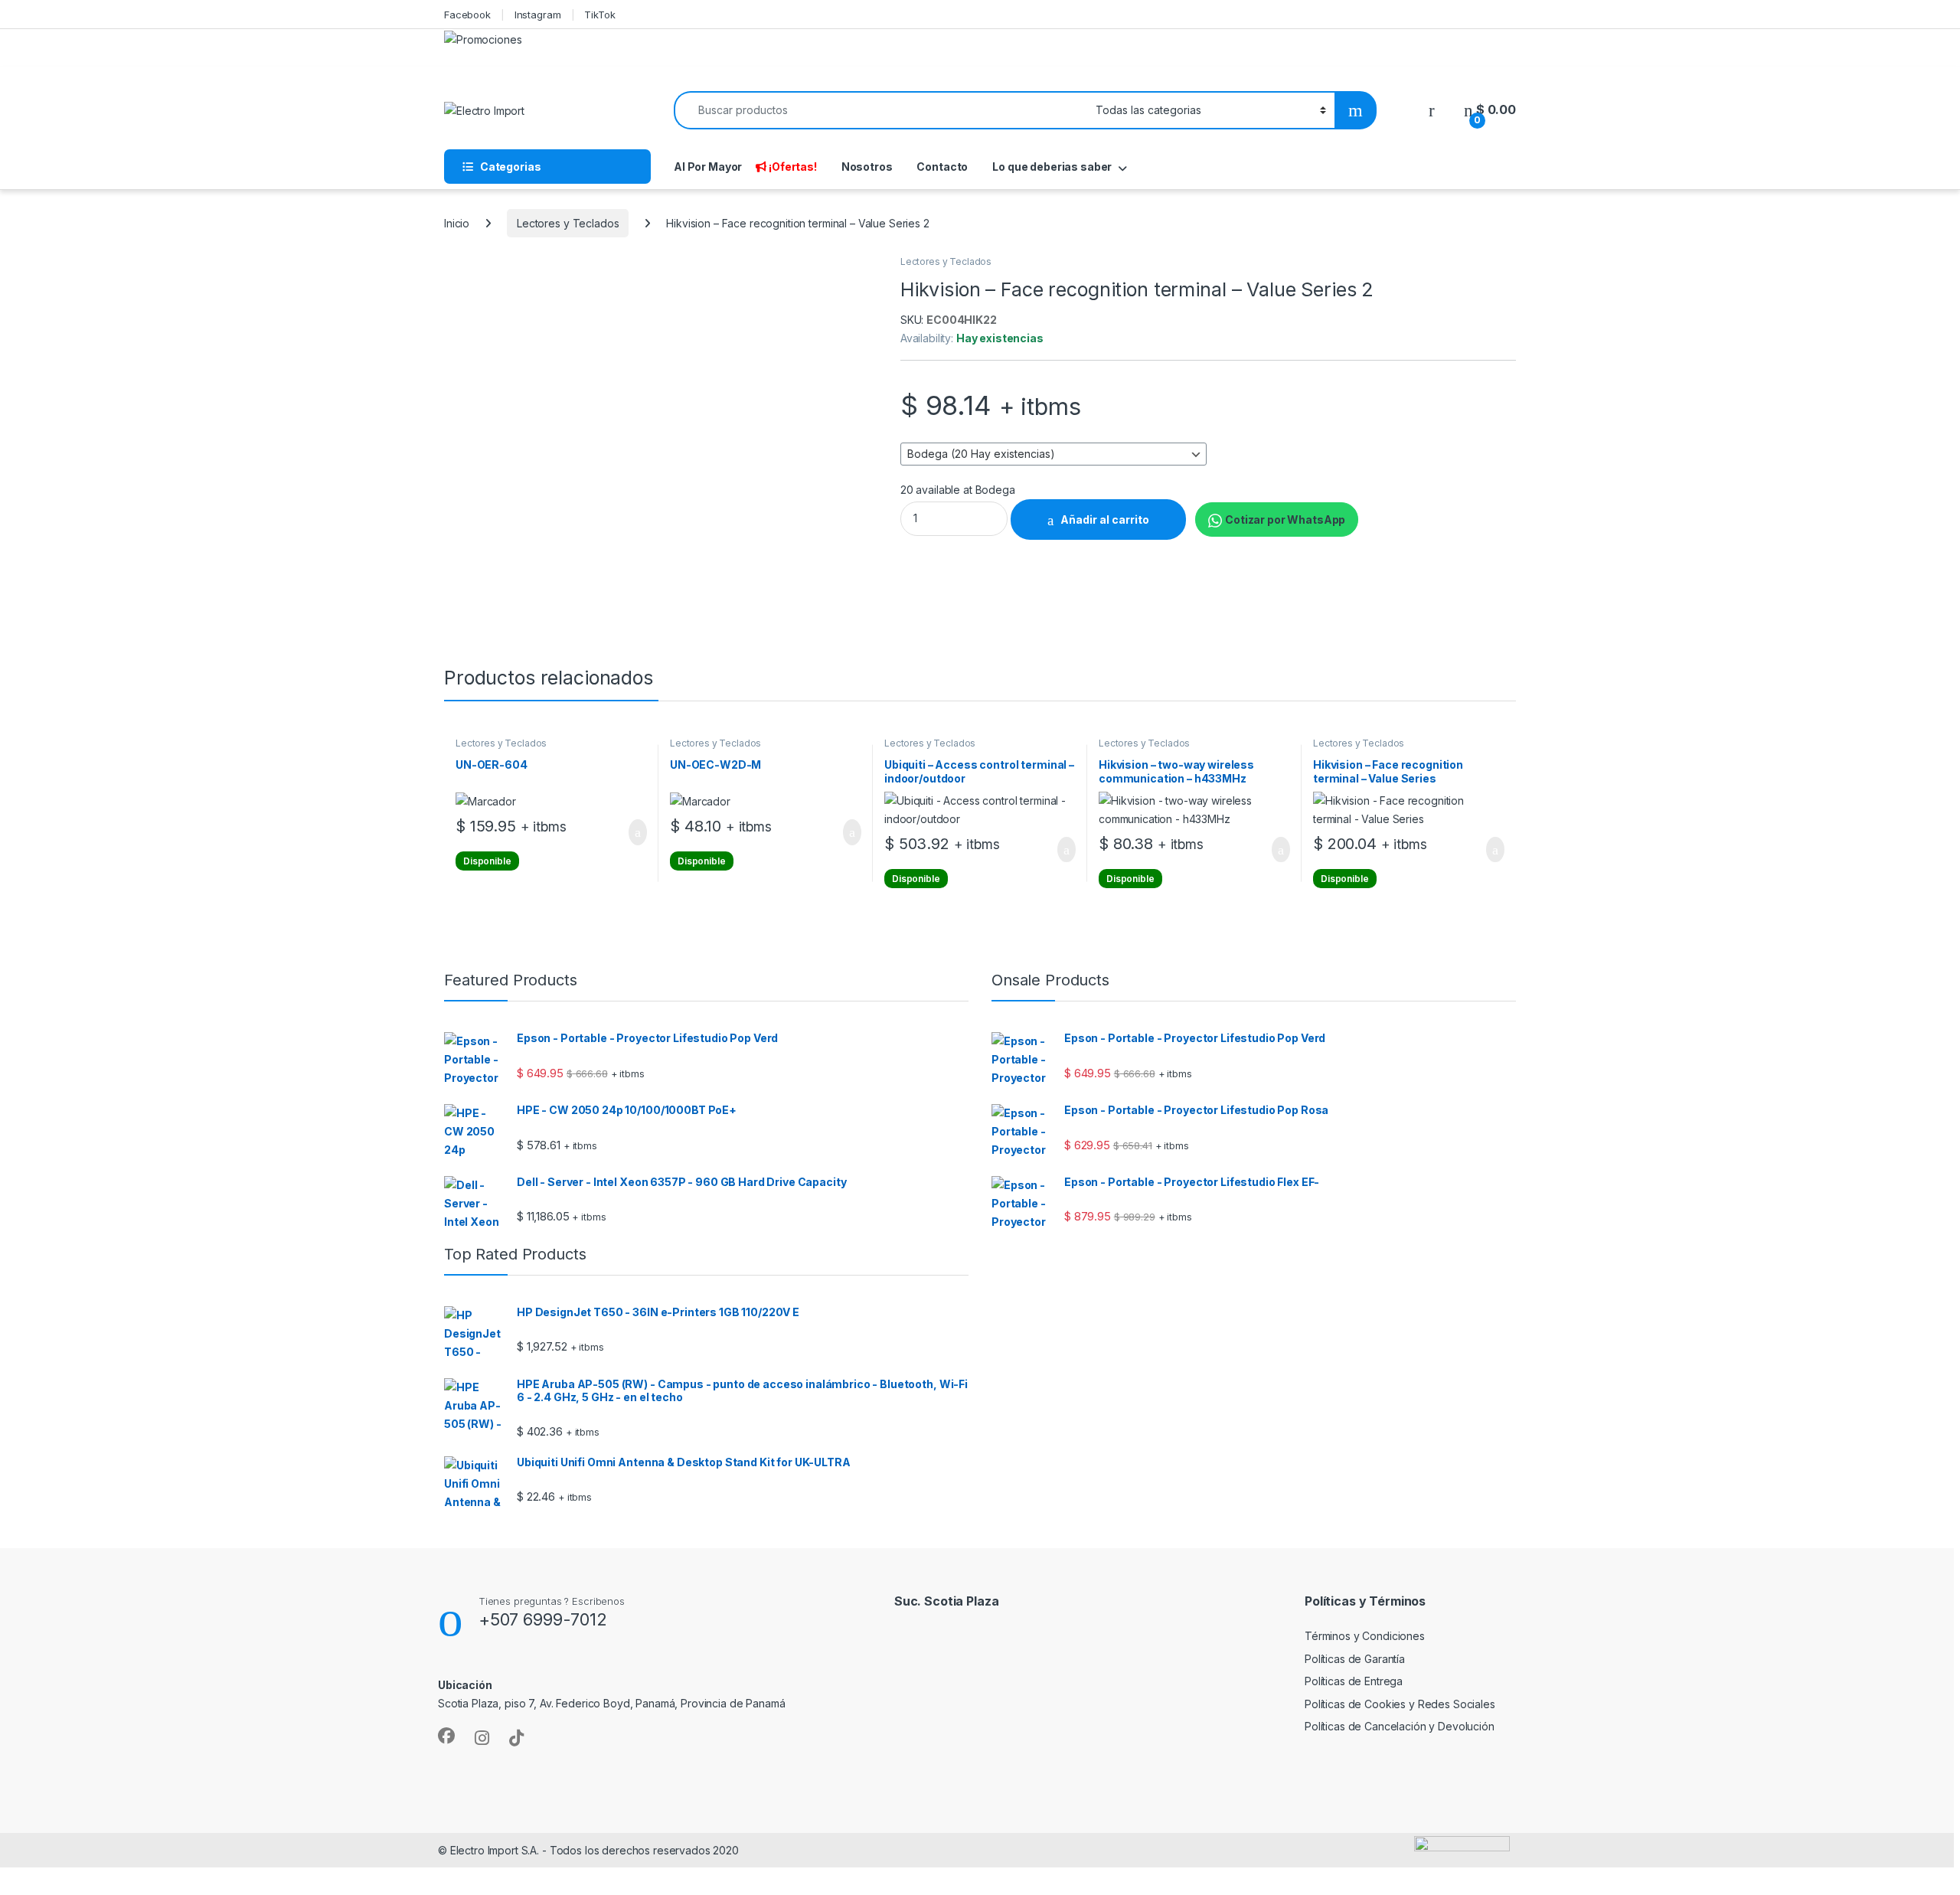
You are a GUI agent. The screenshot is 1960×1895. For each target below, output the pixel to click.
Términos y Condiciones (1365, 1636)
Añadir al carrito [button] (631, 832)
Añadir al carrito (1105, 519)
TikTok (599, 15)
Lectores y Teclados (568, 223)
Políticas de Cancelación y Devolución (1400, 1726)
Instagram (538, 15)
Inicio (457, 223)
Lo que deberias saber (1052, 167)
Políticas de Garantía (1355, 1659)
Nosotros (867, 167)
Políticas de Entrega (1354, 1681)
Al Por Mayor (708, 167)
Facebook (467, 15)
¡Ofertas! (793, 167)
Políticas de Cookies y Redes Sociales (1400, 1704)
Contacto (942, 167)
